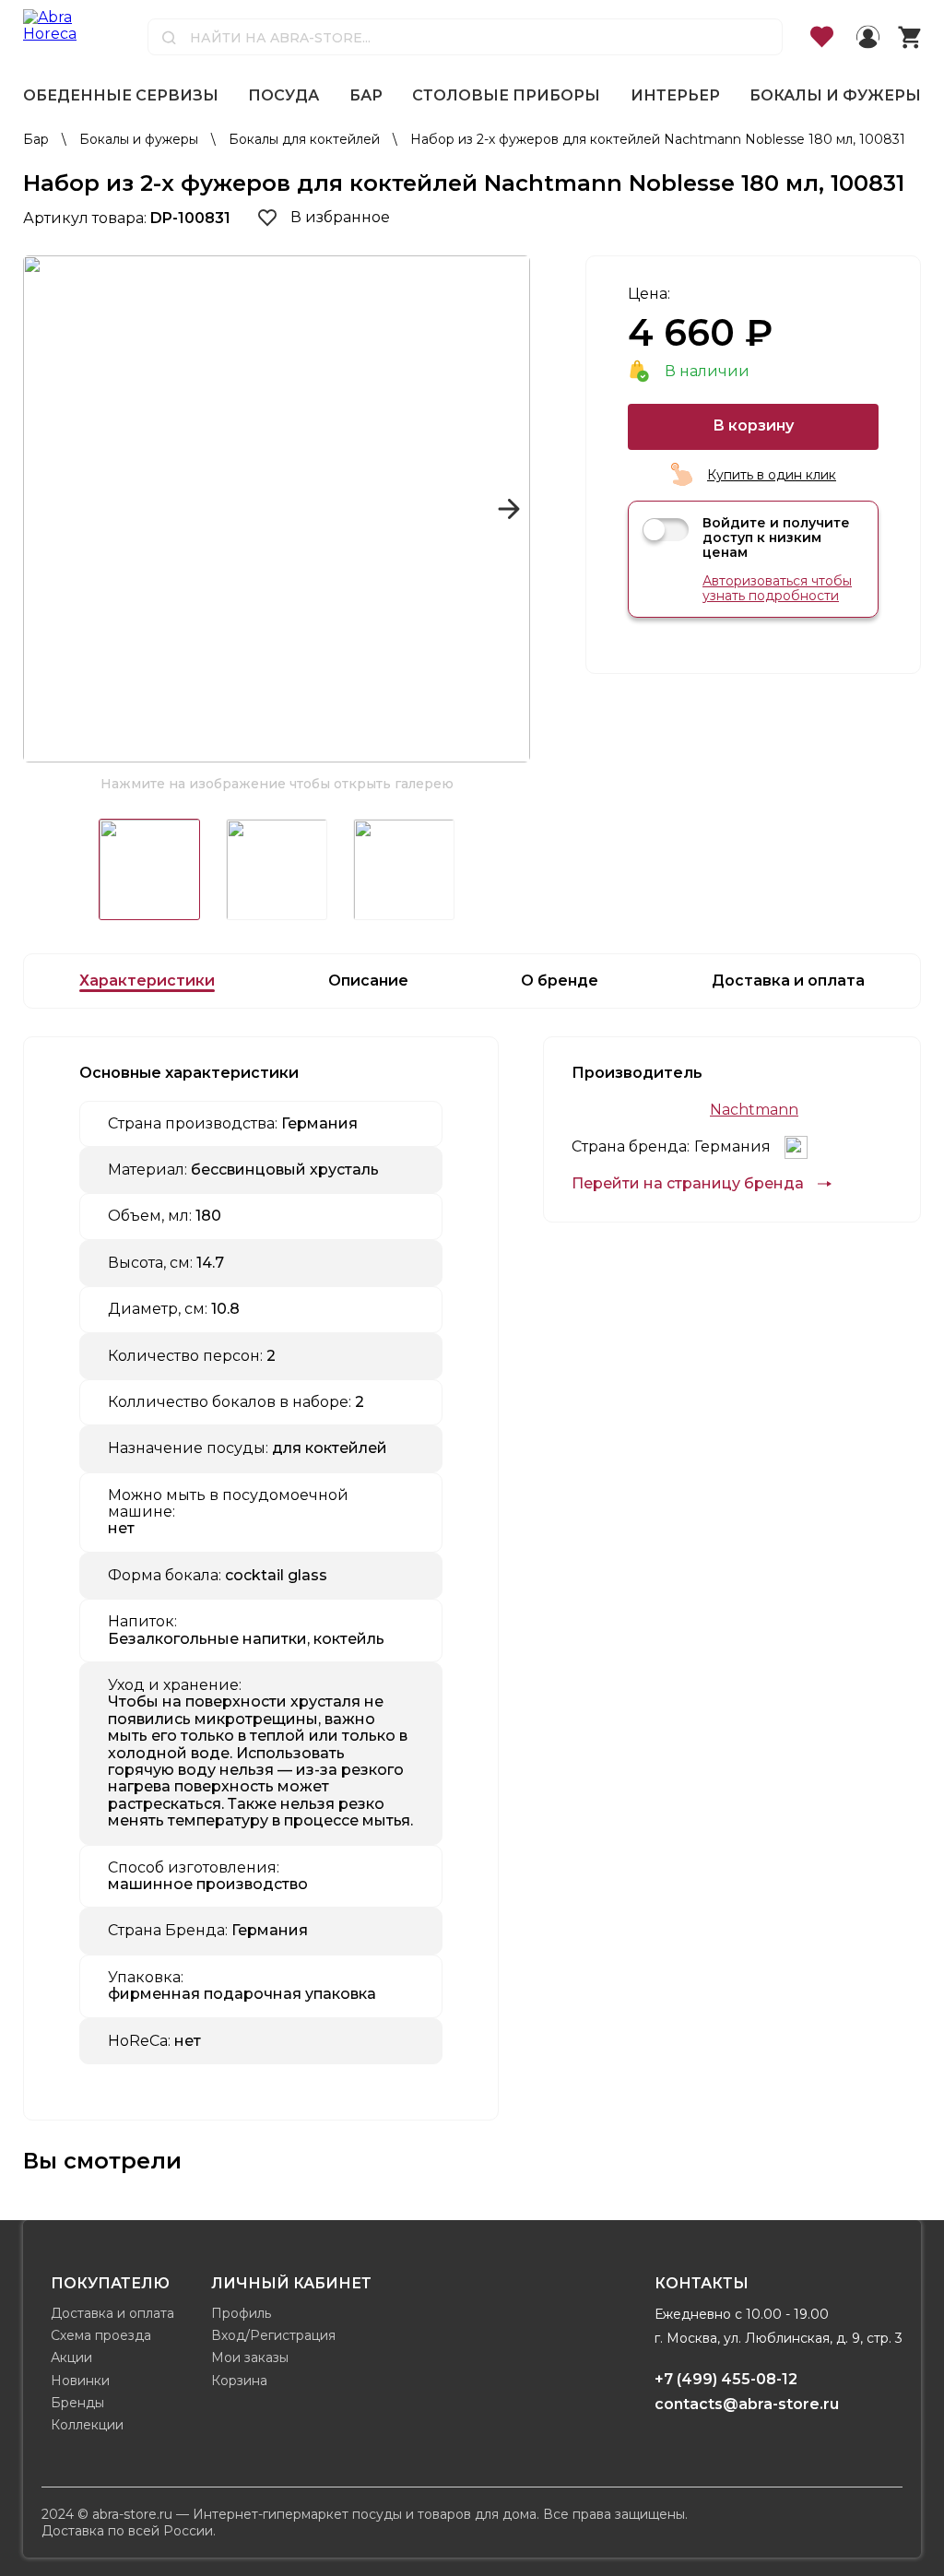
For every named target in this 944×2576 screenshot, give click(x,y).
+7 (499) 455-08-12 (726, 2379)
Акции (71, 2357)
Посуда (283, 95)
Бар (366, 95)
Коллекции (87, 2425)
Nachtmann (754, 1110)
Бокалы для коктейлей (306, 139)
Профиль (241, 2313)
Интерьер (675, 95)
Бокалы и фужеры (835, 95)
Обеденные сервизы (121, 95)
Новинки (80, 2381)
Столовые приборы (506, 95)
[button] (45, 509)
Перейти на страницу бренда (688, 1184)
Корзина (239, 2381)
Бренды (77, 2403)
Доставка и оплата (112, 2313)
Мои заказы (250, 2357)
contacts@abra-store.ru (747, 2404)
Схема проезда (101, 2335)
